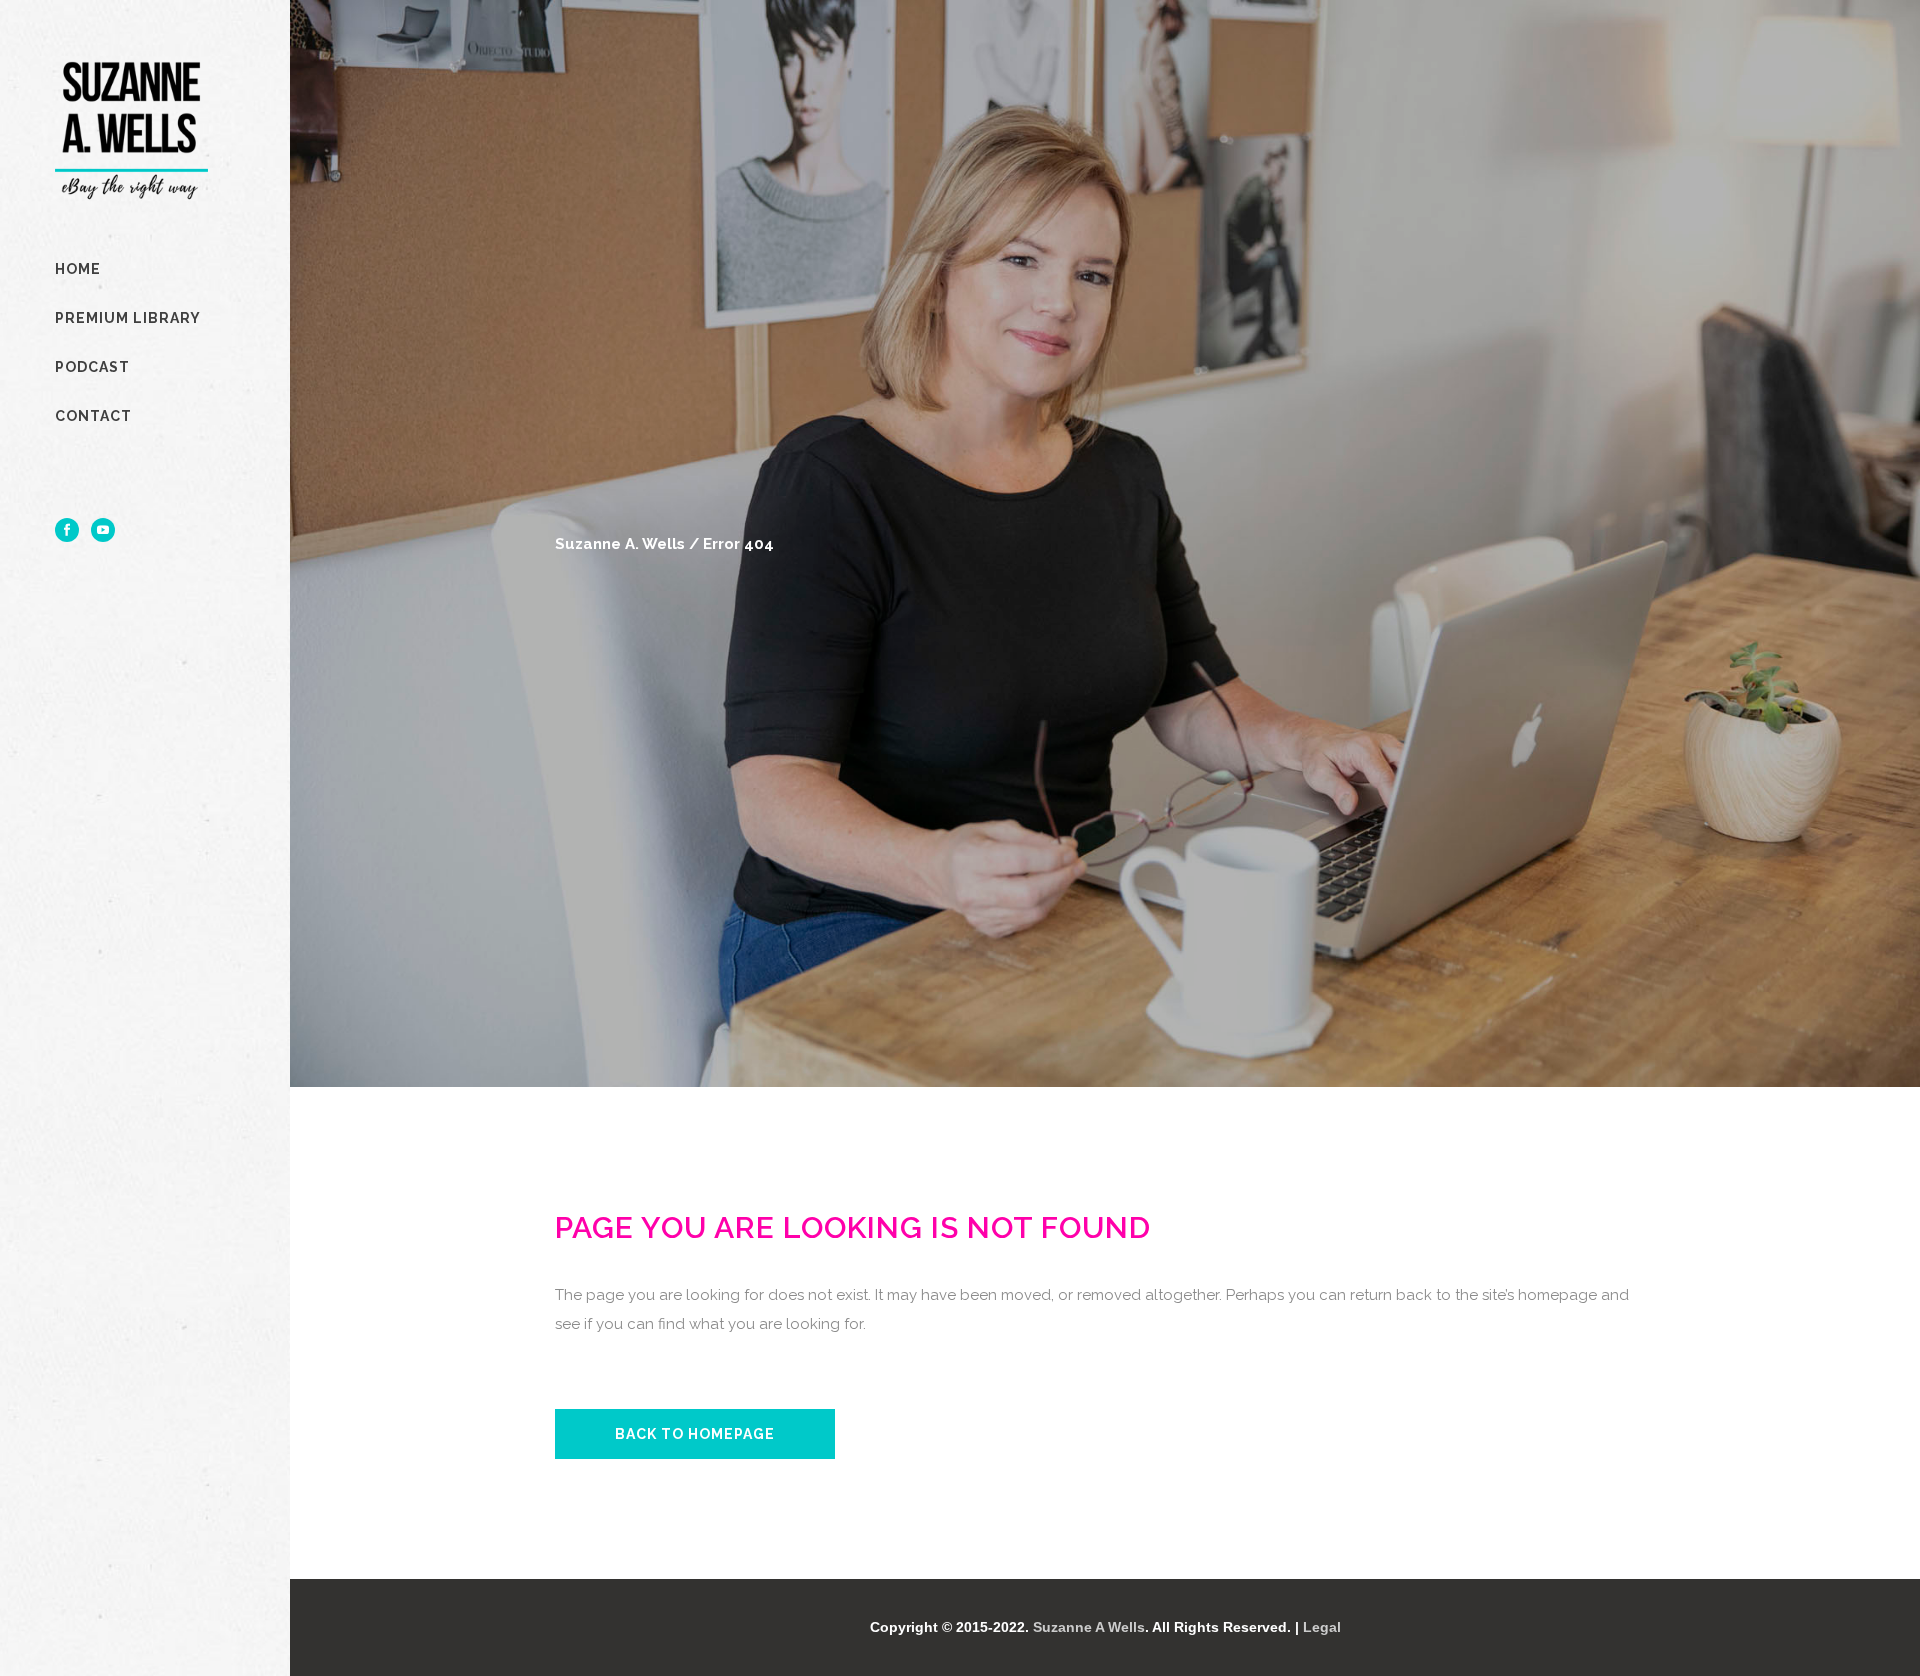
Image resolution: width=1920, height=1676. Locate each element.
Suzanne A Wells (1089, 1627)
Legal (1322, 1627)
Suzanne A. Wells (620, 544)
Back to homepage (695, 1434)
